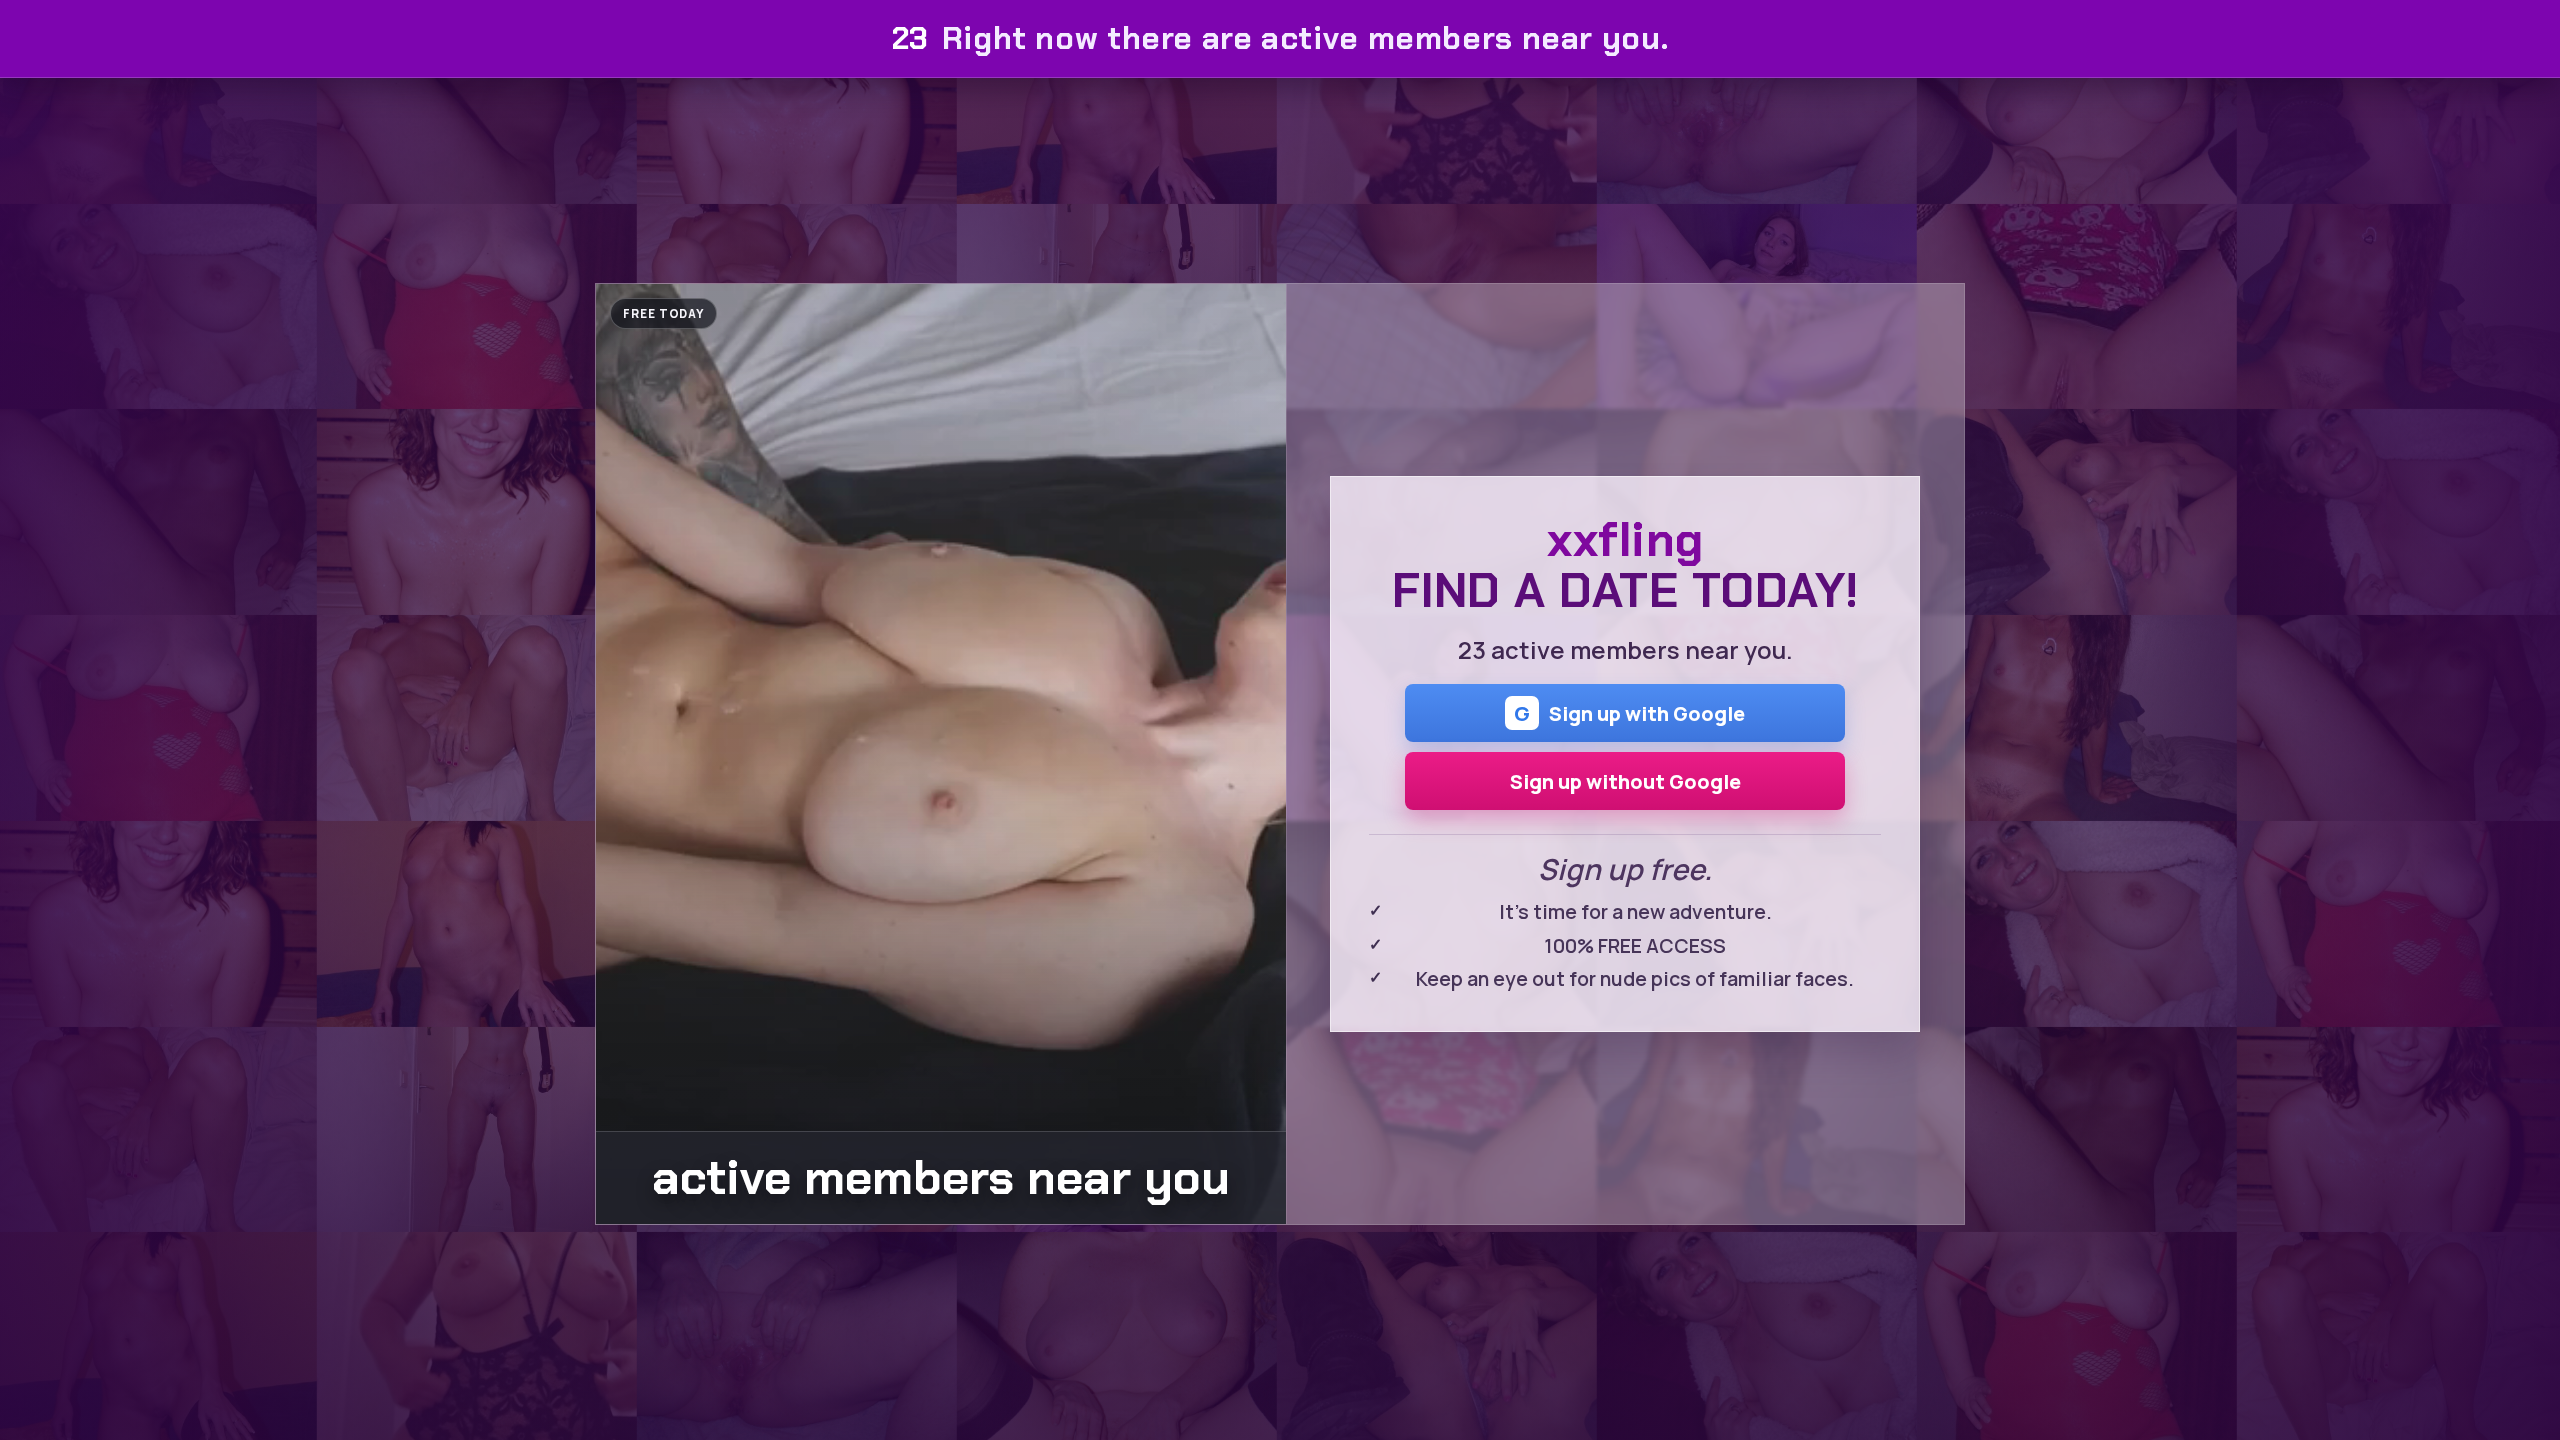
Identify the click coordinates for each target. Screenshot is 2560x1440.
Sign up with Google (1629, 713)
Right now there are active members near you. (1280, 38)
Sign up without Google (1625, 781)
